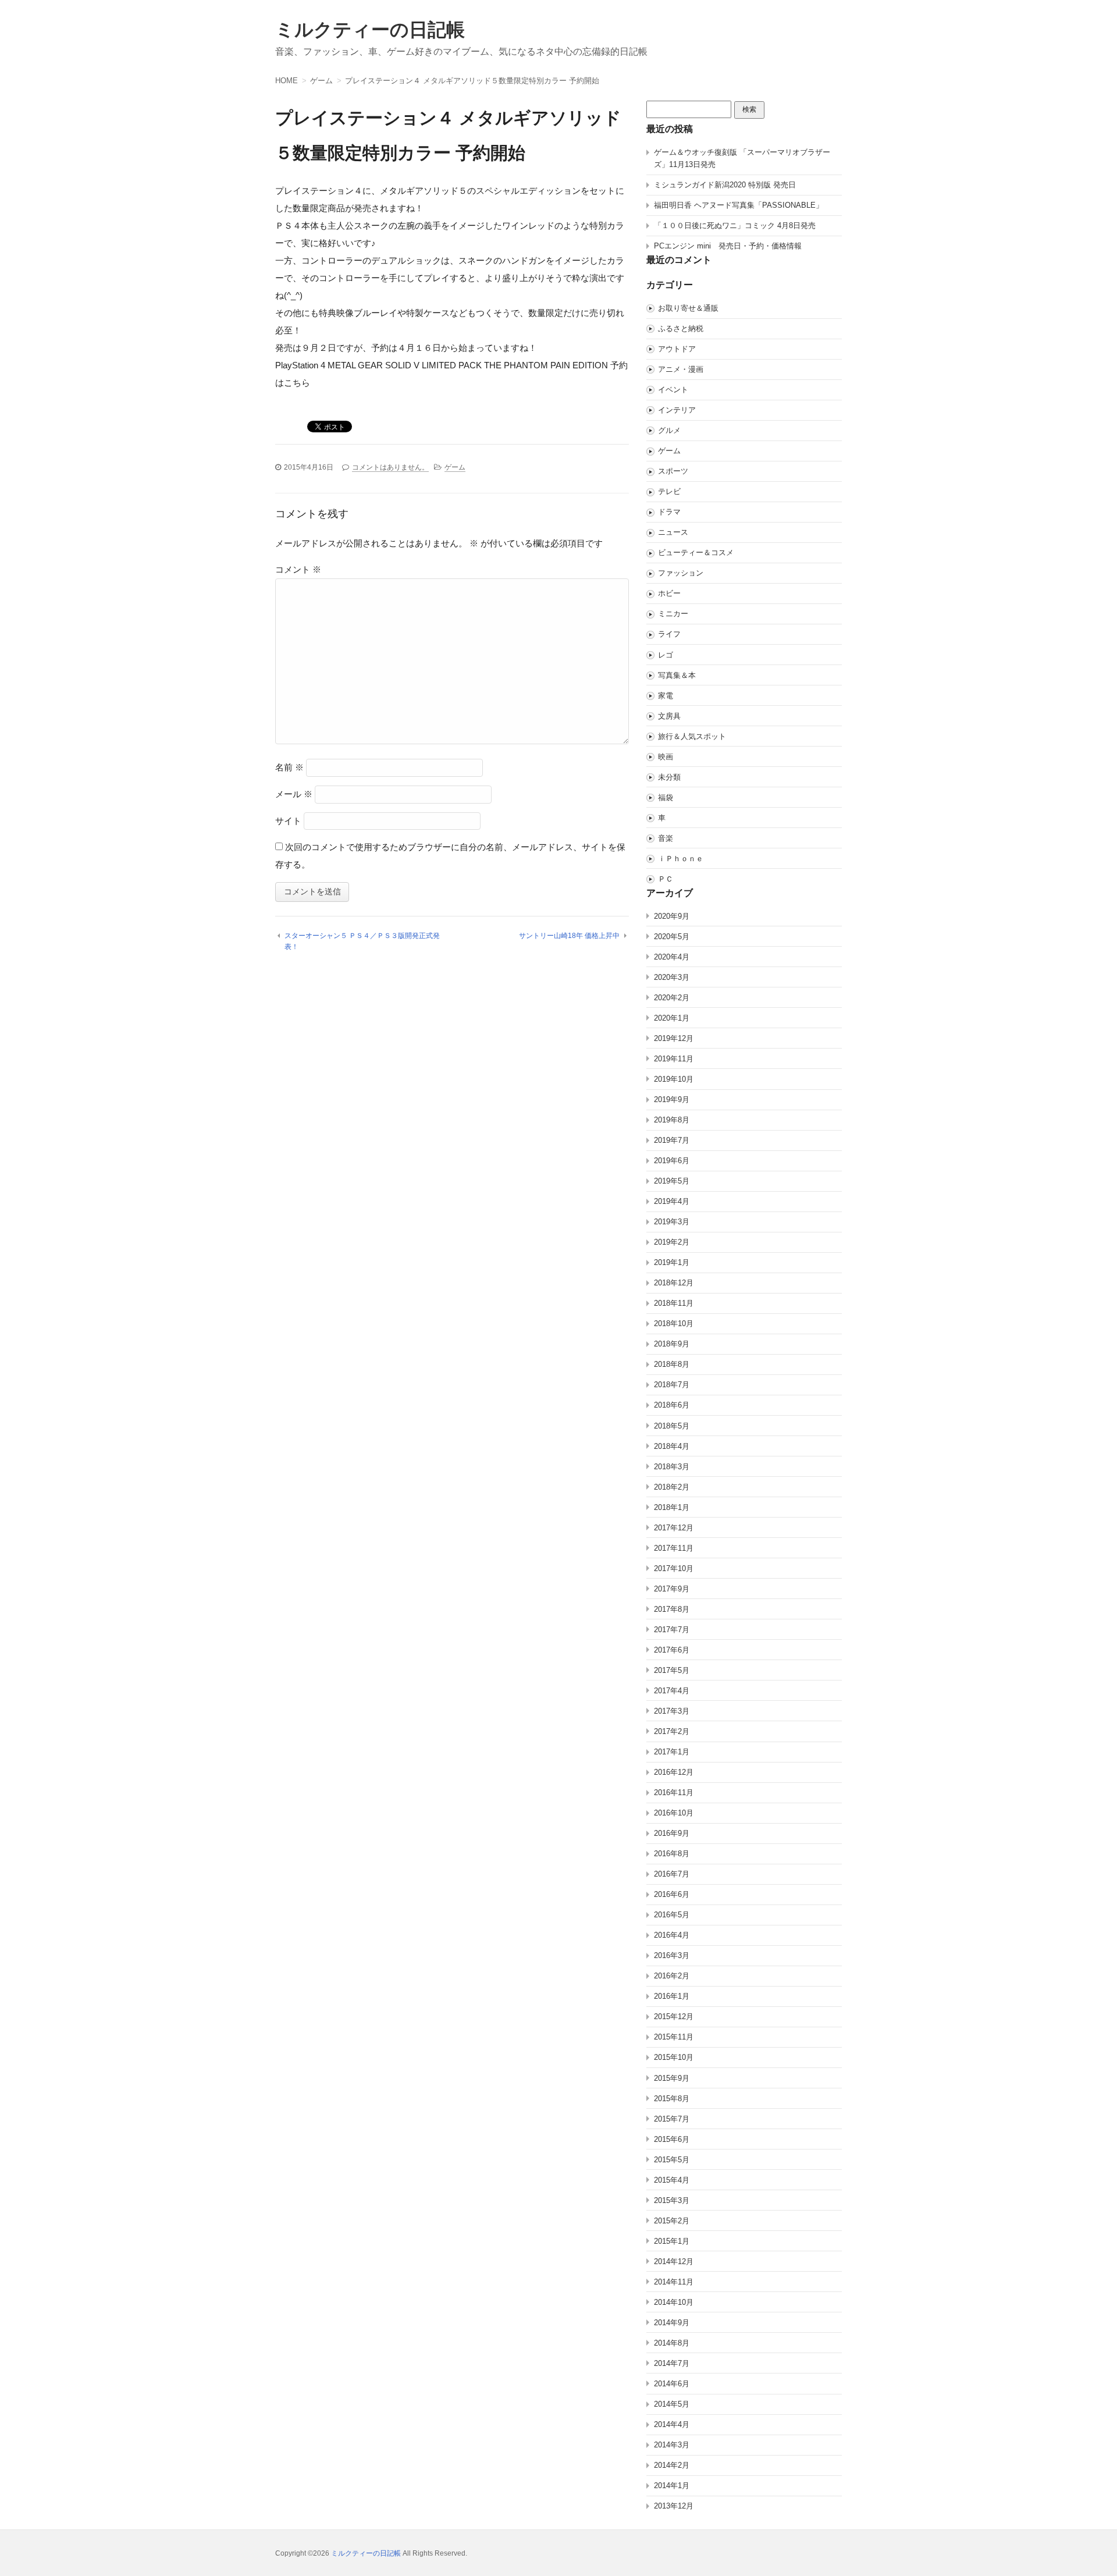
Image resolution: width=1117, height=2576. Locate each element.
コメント (298, 569)
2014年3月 (672, 2445)
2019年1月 (672, 1262)
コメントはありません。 (390, 467)
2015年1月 (672, 2241)
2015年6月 (672, 2139)
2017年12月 (674, 1528)
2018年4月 (672, 1446)
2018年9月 (672, 1344)
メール (294, 794)
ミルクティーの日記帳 (370, 30)
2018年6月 (672, 1405)
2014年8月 (672, 2343)
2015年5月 (672, 2160)
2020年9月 (672, 916)
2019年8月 (672, 1120)
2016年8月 (672, 1854)
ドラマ (669, 512)
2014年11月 (674, 2282)
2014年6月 (672, 2384)
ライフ (669, 634)
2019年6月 (672, 1161)
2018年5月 (672, 1426)
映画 (666, 757)
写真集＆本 (677, 675)
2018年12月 (674, 1283)
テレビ (669, 491)
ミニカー (673, 614)
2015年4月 (672, 2180)
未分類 (669, 777)
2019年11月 (674, 1059)
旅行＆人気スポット (692, 736)
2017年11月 (674, 1548)
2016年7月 (672, 1874)
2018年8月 (672, 1364)
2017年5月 (672, 1670)
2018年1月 (672, 1507)
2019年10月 (674, 1079)
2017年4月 (672, 1691)
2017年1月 (672, 1752)
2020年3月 (672, 977)
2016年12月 (674, 1772)
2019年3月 (672, 1222)
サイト (288, 821)
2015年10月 (674, 2057)
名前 (289, 767)
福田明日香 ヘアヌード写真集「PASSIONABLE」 (739, 205)
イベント (673, 390)
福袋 (666, 797)
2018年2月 (672, 1487)
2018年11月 (674, 1303)
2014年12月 (674, 2261)
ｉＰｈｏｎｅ (681, 859)
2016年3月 (672, 1955)
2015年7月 (672, 2119)
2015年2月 (672, 2221)
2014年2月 (672, 2465)
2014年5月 (672, 2404)
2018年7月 (672, 1385)
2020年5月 (672, 937)
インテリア (677, 410)
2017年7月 (672, 1630)
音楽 (666, 838)
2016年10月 (674, 1813)
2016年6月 (672, 1894)
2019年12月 (674, 1038)
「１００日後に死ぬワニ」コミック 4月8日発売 (735, 225)
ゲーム (455, 467)
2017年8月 (672, 1609)
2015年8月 (672, 2099)
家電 (666, 696)
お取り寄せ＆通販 (688, 308)
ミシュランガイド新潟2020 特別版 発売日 (725, 185)
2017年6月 (672, 1650)
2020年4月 (672, 957)
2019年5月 (672, 1181)
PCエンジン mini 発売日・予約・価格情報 (728, 246)
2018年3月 (672, 1467)
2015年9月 (672, 2078)
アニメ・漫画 (681, 369)
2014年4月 (672, 2424)
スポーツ (673, 471)
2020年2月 (672, 998)
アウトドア (677, 349)
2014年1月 (672, 2486)
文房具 (669, 716)
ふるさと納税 (681, 328)
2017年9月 (672, 1589)
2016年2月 (672, 1976)
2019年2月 (672, 1242)
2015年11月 (674, 2037)
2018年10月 (674, 1323)
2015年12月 (674, 2017)
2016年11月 (674, 1792)
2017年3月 (672, 1711)
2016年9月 (672, 1833)
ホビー (669, 593)
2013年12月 (674, 2506)
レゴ (666, 655)
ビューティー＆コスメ (696, 552)
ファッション (681, 573)
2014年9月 (672, 2323)
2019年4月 (672, 1201)
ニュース (673, 532)
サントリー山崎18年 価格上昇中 (569, 936)
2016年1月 (672, 1996)
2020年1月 (672, 1018)
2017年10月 (674, 1568)
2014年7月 (672, 2363)
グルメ (669, 430)
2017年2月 (672, 1731)
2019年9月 (672, 1099)
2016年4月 (672, 1935)
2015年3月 (672, 2200)
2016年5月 (672, 1915)
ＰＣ (666, 879)
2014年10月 (674, 2302)
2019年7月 (672, 1140)
